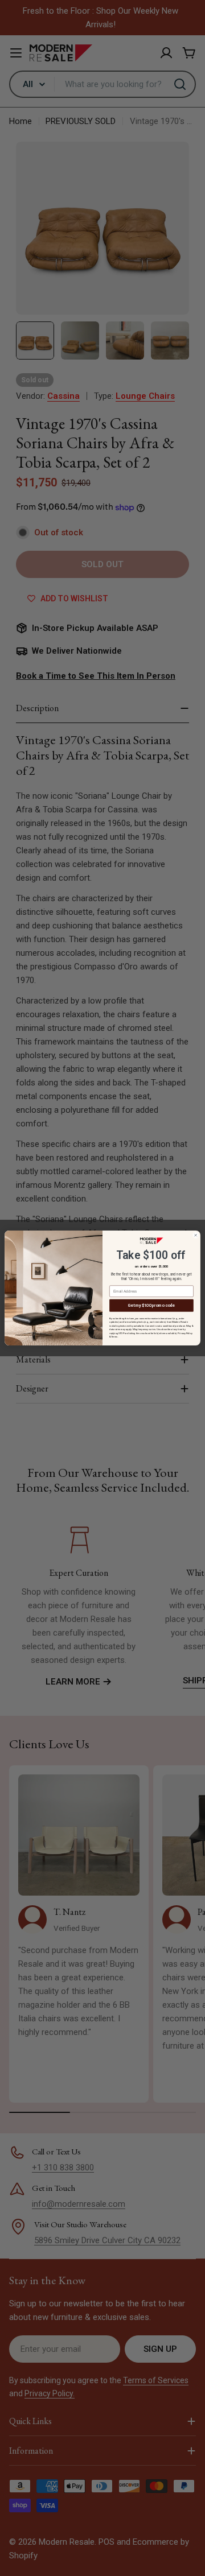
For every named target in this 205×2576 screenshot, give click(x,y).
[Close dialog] (196, 1235)
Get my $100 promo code (152, 1305)
